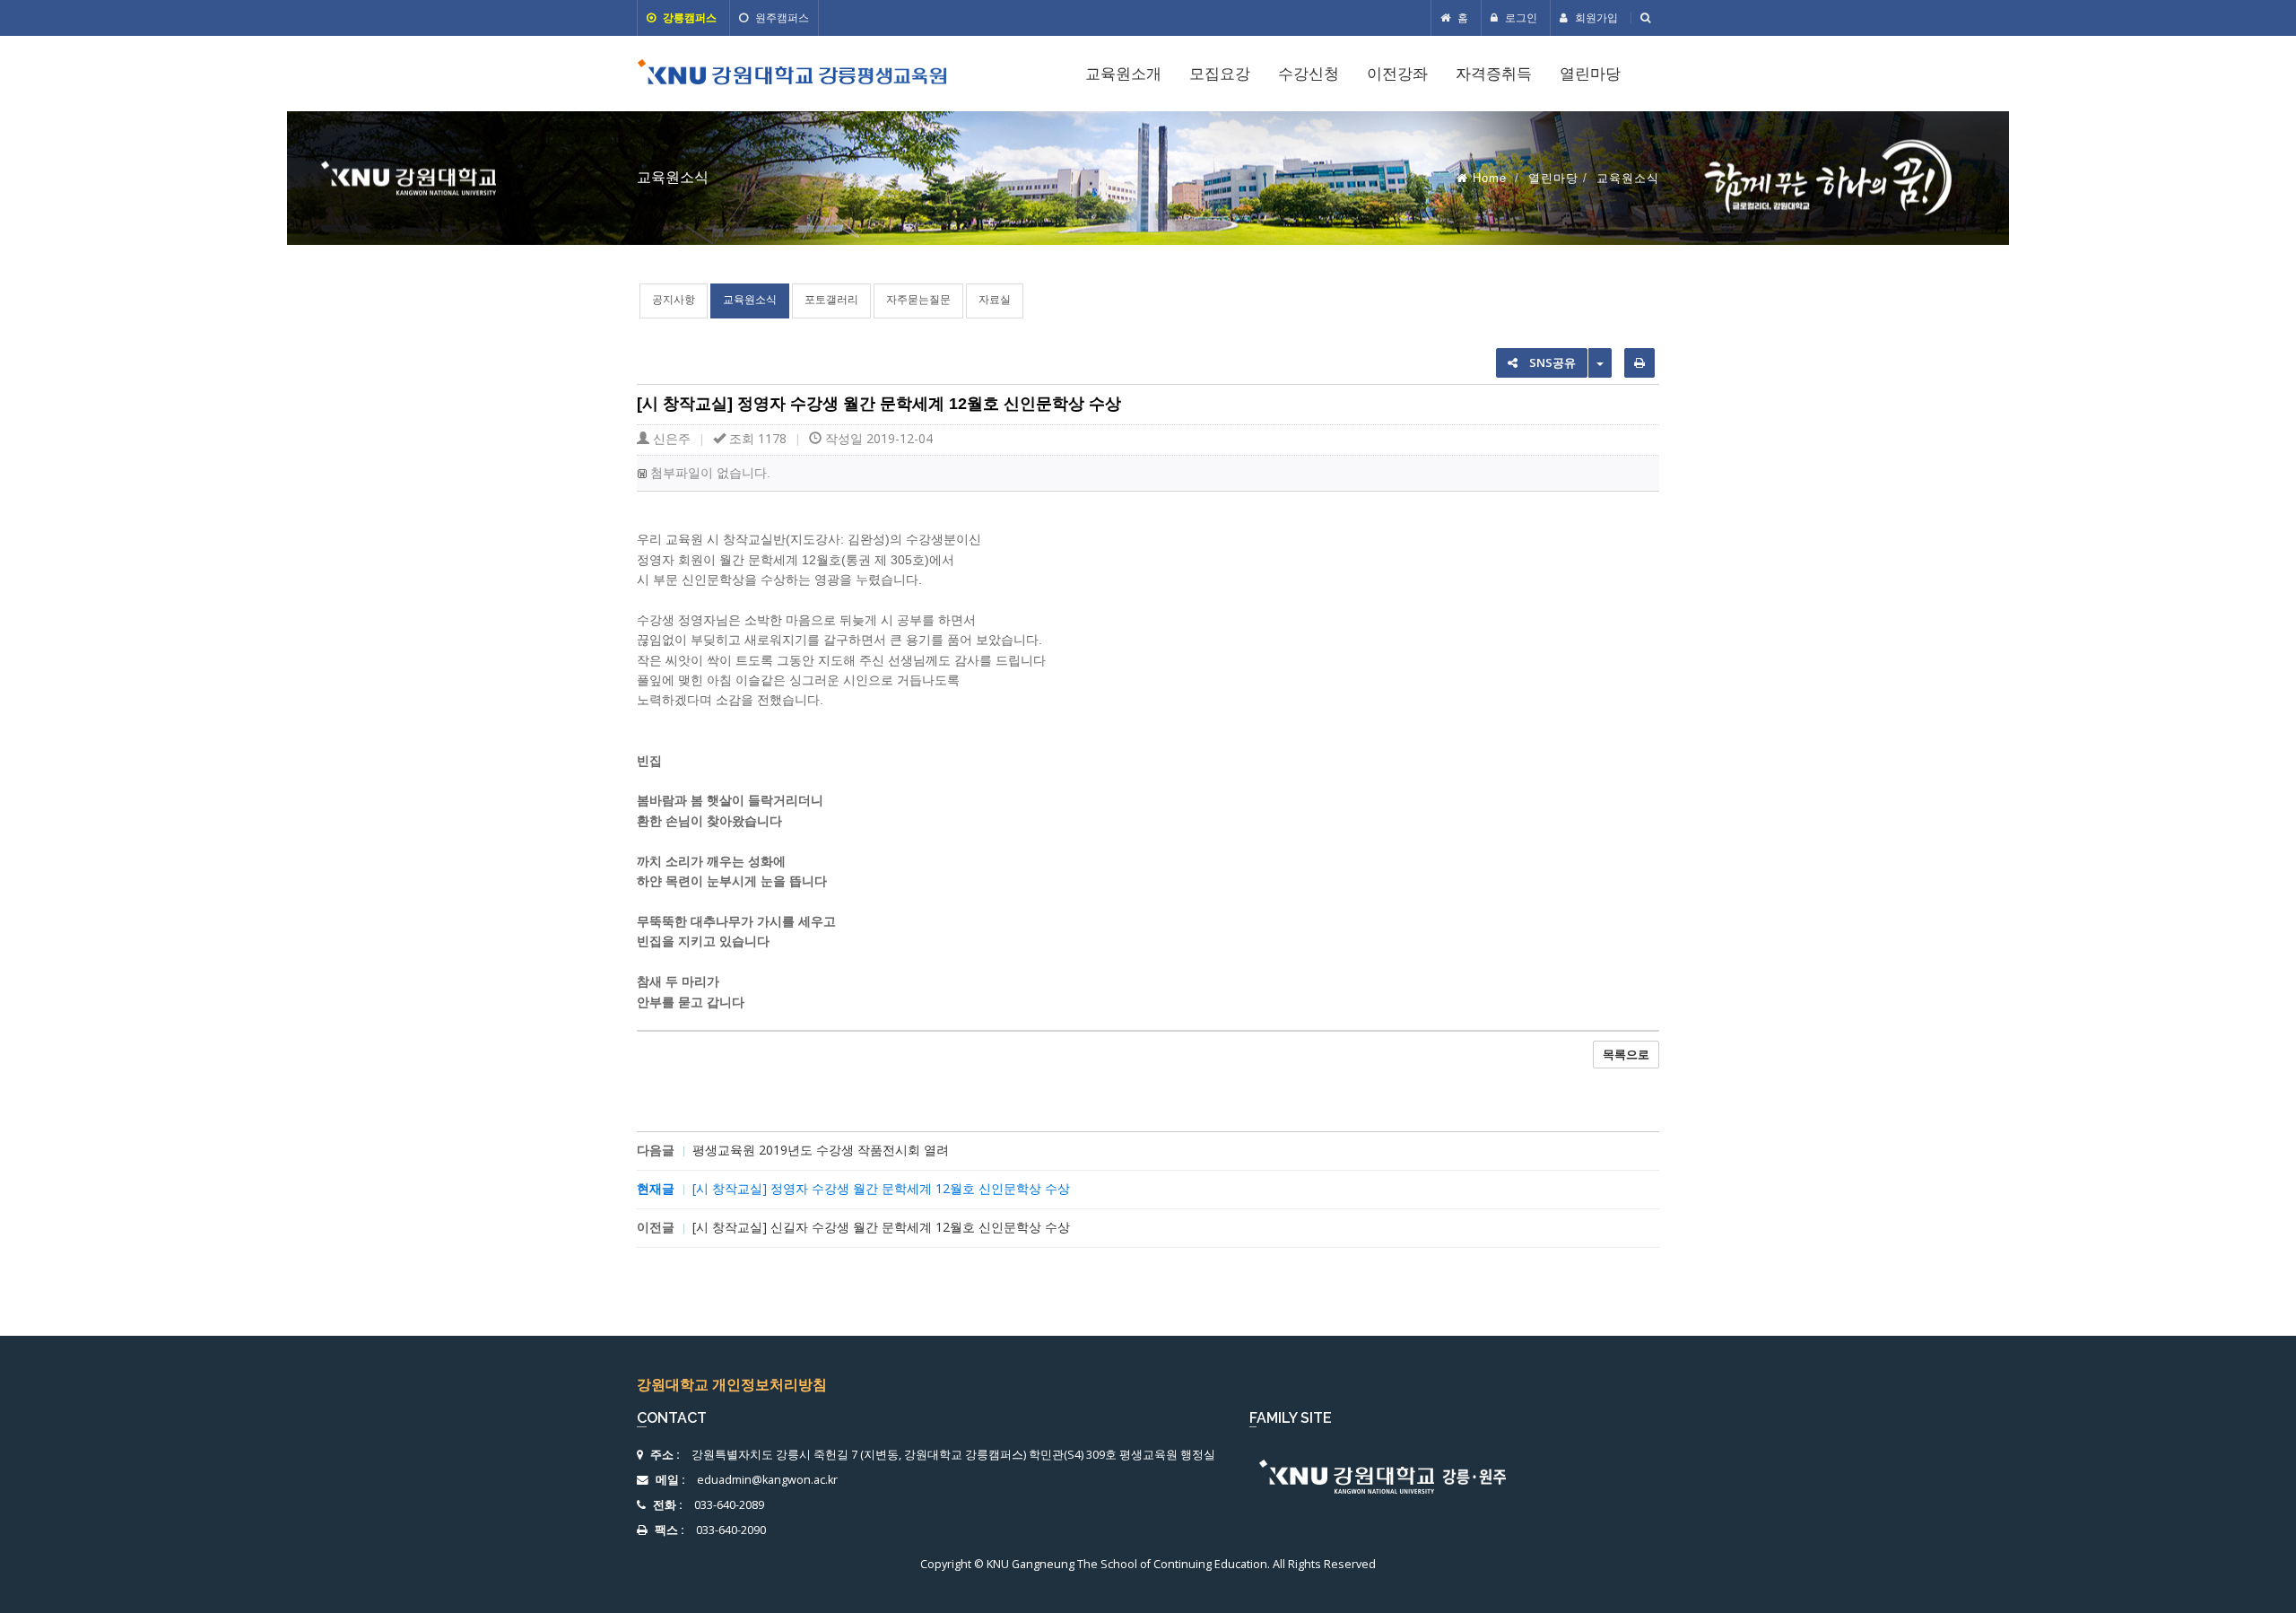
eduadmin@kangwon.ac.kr (767, 1480)
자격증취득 (1494, 74)
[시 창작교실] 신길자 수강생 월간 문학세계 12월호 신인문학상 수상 (881, 1227)
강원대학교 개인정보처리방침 (732, 1384)
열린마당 (1590, 74)
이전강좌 (1397, 74)
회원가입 (1595, 17)
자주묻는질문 (918, 299)
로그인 (1520, 17)
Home (1490, 178)
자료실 (995, 299)
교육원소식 (750, 299)
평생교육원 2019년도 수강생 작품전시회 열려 (821, 1150)
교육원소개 (1123, 74)
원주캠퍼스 (781, 17)
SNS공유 (1551, 362)
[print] (1639, 363)
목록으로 (1626, 1054)
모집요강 (1220, 74)
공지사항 (674, 299)
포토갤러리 (831, 299)
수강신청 (1309, 74)
